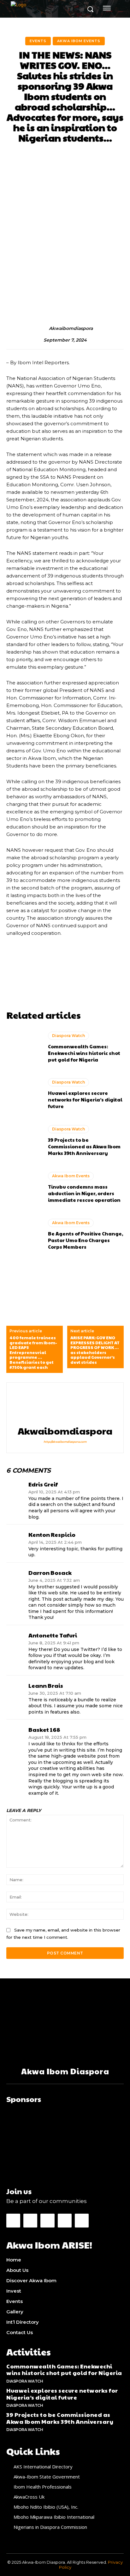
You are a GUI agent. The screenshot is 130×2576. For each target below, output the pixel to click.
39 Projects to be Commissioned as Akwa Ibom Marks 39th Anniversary (84, 1146)
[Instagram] (30, 2221)
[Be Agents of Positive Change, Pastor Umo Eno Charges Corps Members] (24, 1235)
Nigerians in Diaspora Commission (50, 2527)
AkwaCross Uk (29, 2497)
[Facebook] (13, 2221)
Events (38, 41)
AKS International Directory (43, 2467)
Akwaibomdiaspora (71, 329)
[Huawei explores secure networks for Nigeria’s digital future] (24, 1095)
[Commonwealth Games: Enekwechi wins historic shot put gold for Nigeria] (24, 1048)
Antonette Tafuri (53, 1635)
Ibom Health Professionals (43, 2487)
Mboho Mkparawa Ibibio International (54, 2517)
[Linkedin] (47, 2221)
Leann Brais (46, 1686)
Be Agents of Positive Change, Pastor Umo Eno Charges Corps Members (86, 1240)
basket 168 (44, 1730)
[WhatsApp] (82, 2221)
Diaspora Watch (68, 1036)
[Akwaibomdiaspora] (42, 328)
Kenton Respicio (52, 1535)
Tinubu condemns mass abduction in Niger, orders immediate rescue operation (84, 1193)
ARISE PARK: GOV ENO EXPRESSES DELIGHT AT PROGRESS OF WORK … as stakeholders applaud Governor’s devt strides (95, 1350)
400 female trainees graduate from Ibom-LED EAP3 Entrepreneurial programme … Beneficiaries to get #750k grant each (33, 1353)
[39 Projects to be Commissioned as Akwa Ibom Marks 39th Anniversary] (24, 1141)
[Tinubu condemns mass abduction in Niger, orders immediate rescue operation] (24, 1188)
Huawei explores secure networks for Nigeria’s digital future (85, 1099)
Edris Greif (43, 1484)
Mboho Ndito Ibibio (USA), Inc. (46, 2507)
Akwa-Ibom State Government (47, 2477)
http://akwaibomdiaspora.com (65, 1442)
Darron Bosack (50, 1573)
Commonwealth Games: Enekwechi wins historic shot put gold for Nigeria (84, 1053)
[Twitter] (65, 2221)
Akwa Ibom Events (79, 41)
